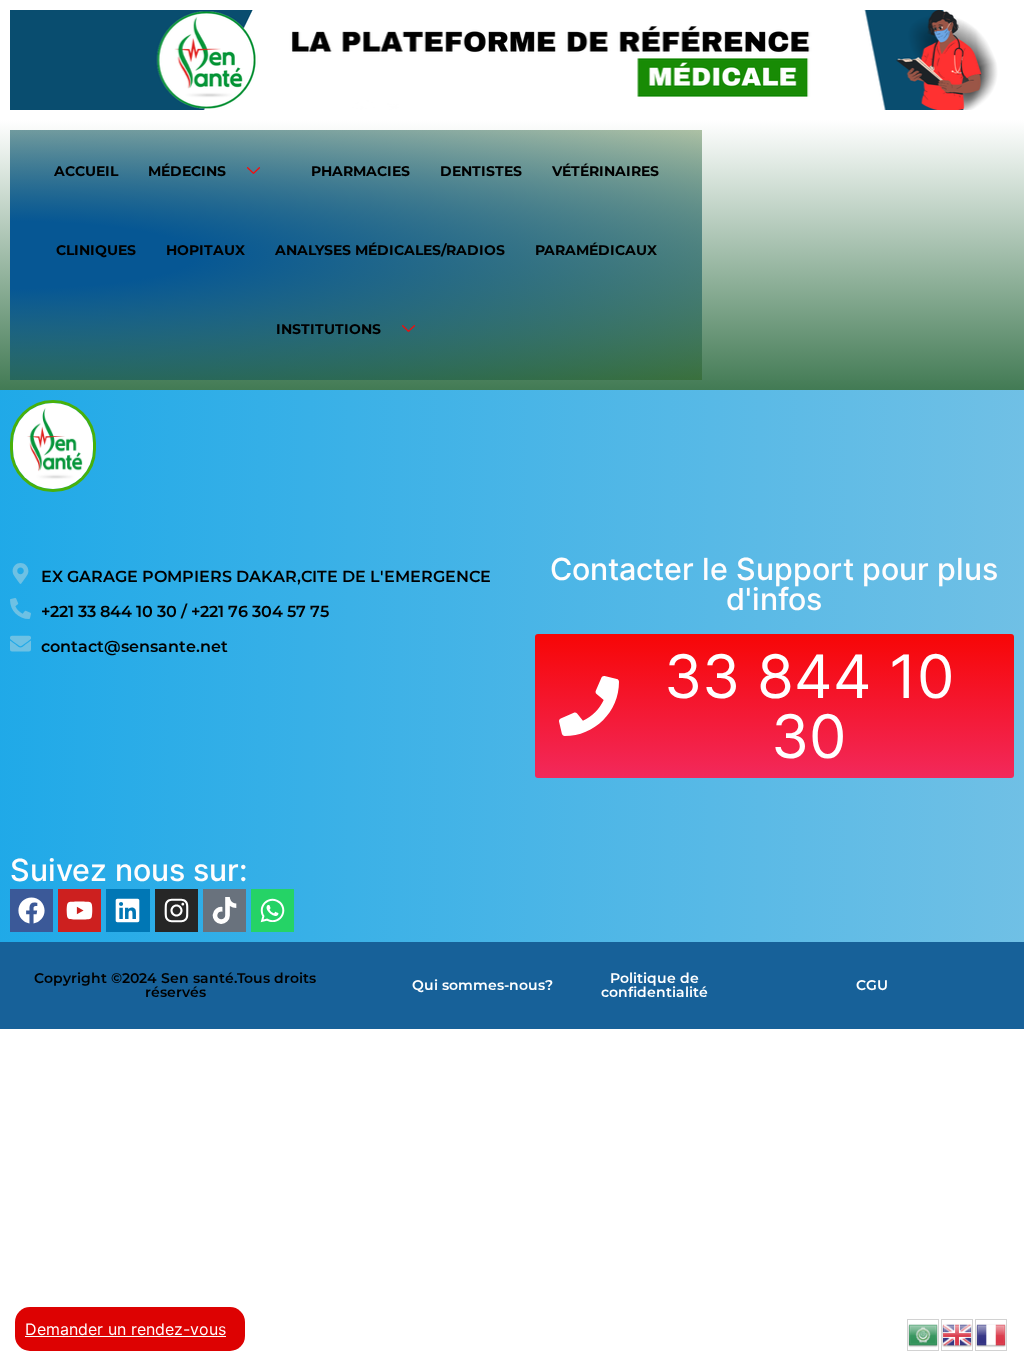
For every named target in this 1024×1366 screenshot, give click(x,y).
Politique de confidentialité (654, 985)
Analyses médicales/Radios (390, 250)
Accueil (86, 171)
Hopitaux (205, 250)
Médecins (187, 171)
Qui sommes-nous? (482, 985)
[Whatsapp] (272, 910)
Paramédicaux (596, 250)
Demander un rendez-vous (125, 1329)
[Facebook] (31, 910)
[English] (958, 1333)
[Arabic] (924, 1333)
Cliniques (96, 250)
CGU (872, 985)
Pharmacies (360, 171)
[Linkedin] (127, 910)
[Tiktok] (224, 910)
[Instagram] (176, 910)
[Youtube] (79, 910)
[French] (992, 1333)
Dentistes (481, 171)
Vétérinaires (605, 171)
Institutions (328, 329)
